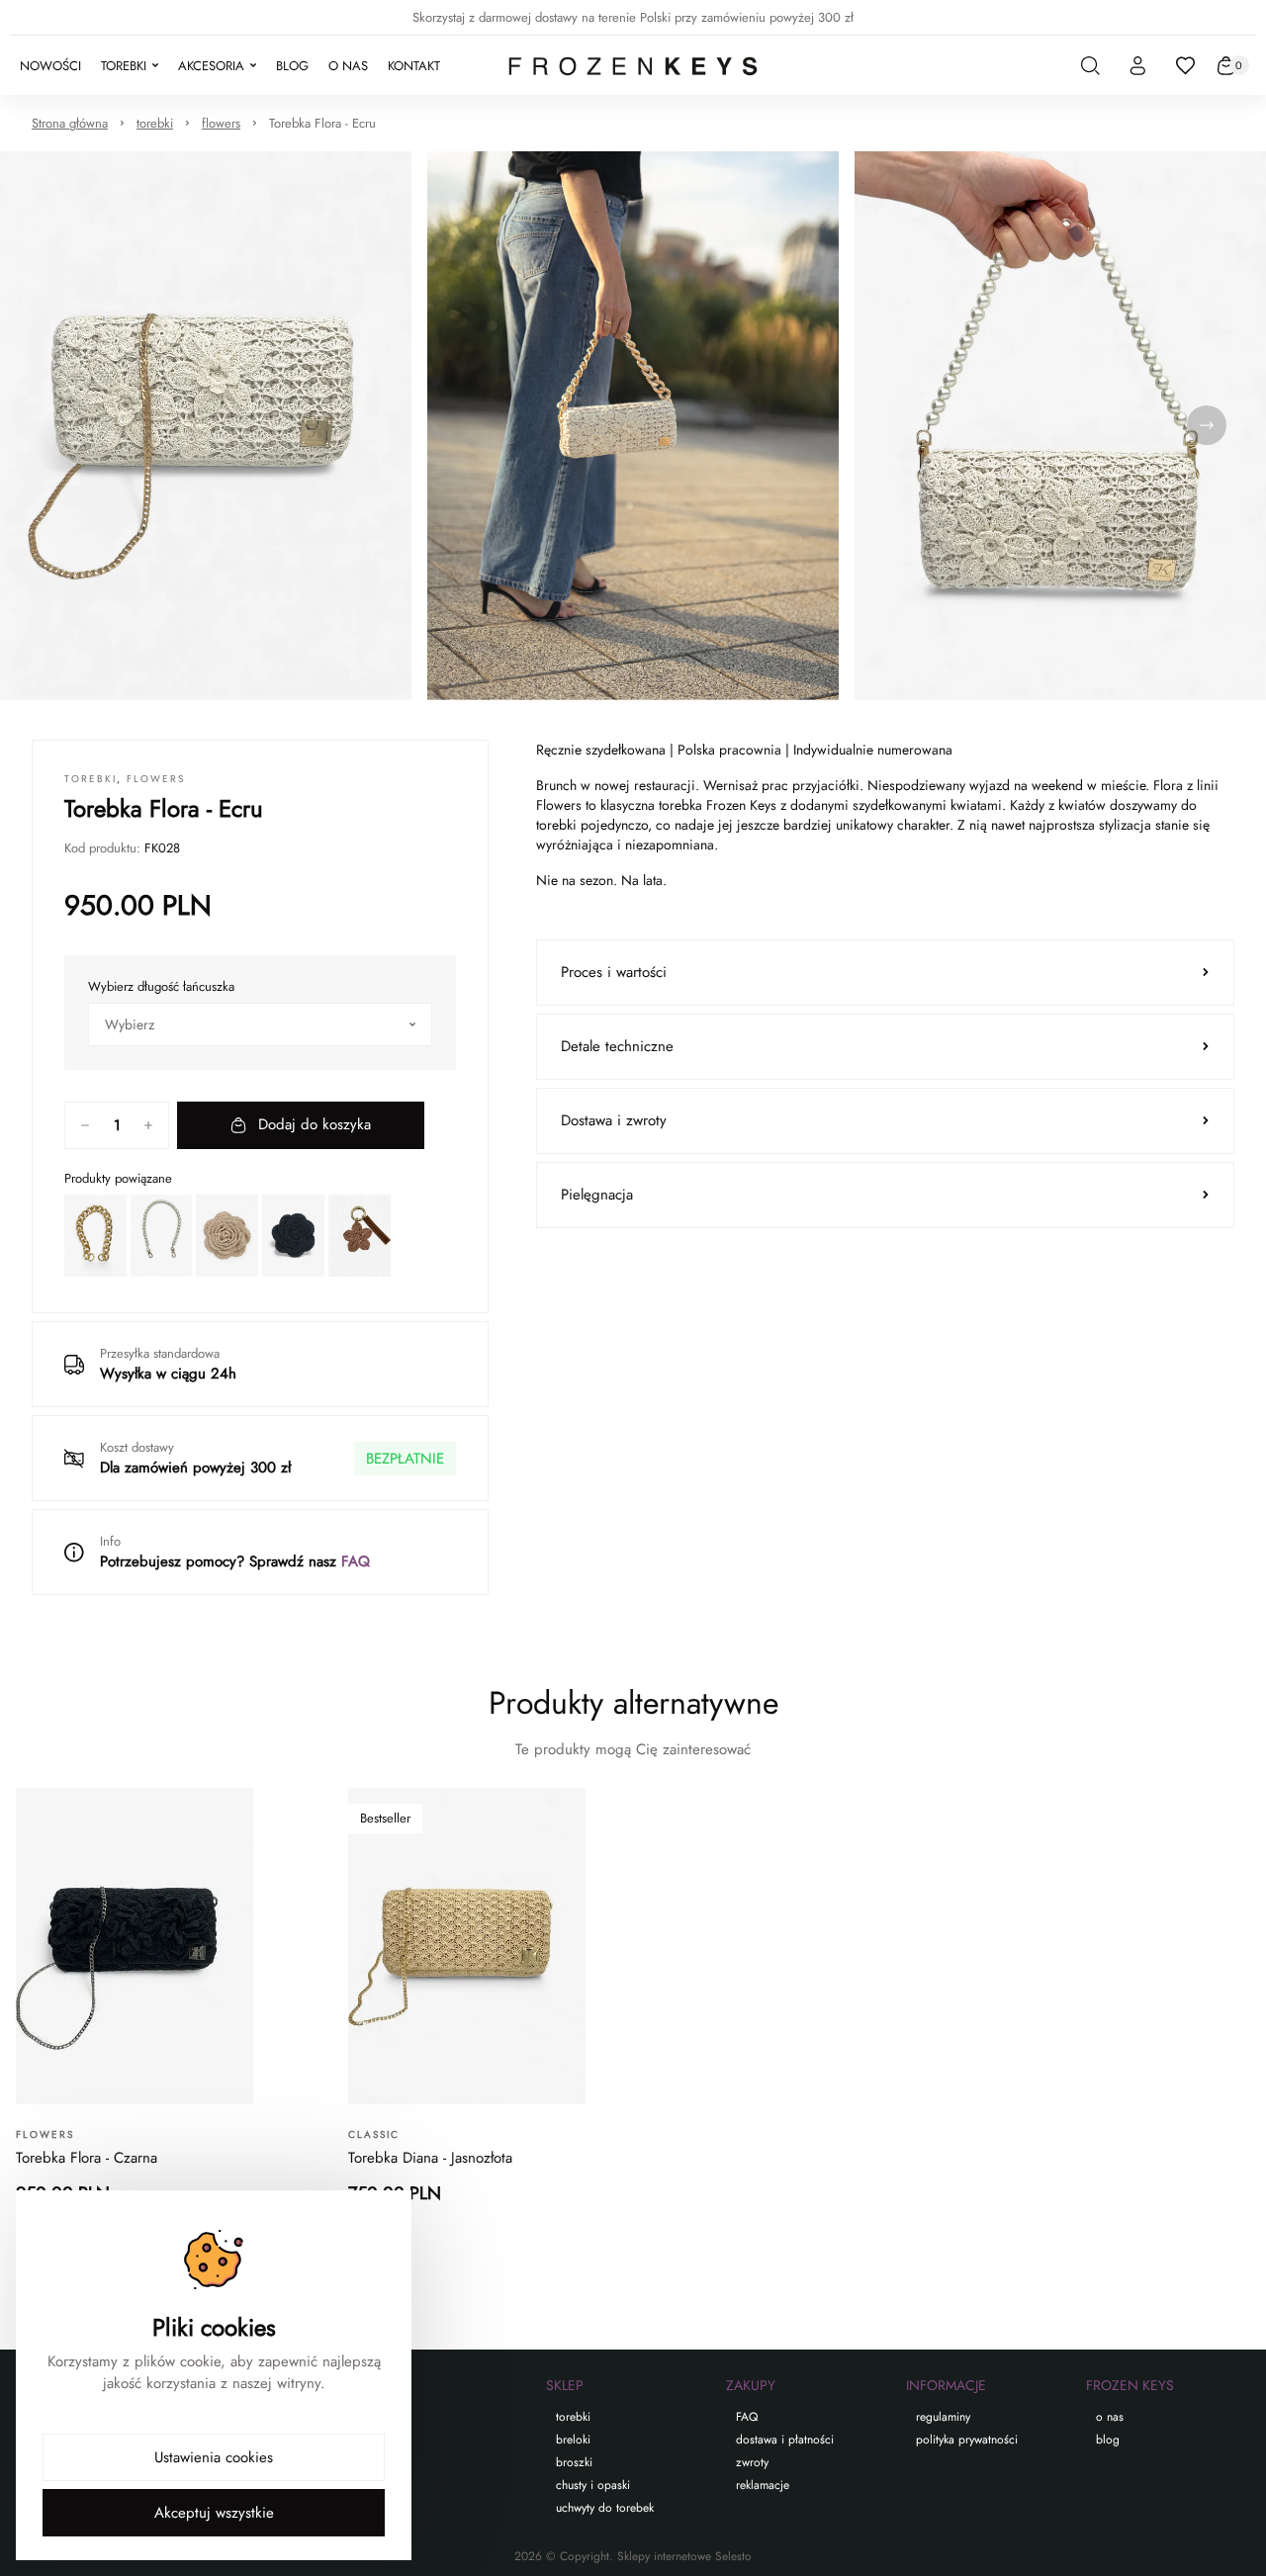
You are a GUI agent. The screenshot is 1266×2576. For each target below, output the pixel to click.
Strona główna (70, 123)
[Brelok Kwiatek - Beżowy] (360, 1236)
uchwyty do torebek (605, 2508)
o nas (1110, 2417)
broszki (574, 2462)
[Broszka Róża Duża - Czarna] (293, 1236)
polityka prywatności (967, 2440)
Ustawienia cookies (214, 2457)
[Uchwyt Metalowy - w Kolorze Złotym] (95, 1236)
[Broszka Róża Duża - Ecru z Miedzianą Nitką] (227, 1236)
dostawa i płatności (785, 2440)
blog (1108, 2440)
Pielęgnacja (597, 1195)
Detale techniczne (617, 1046)
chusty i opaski (593, 2485)
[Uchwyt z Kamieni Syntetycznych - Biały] (162, 1236)
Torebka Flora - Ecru (322, 123)
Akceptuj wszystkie (214, 2513)
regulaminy (943, 2417)
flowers (221, 123)
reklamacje (763, 2485)
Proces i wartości (614, 972)
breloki (573, 2440)
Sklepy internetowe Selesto (684, 2556)
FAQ (356, 1561)
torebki (155, 123)
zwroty (752, 2462)
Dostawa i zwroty (614, 1120)
